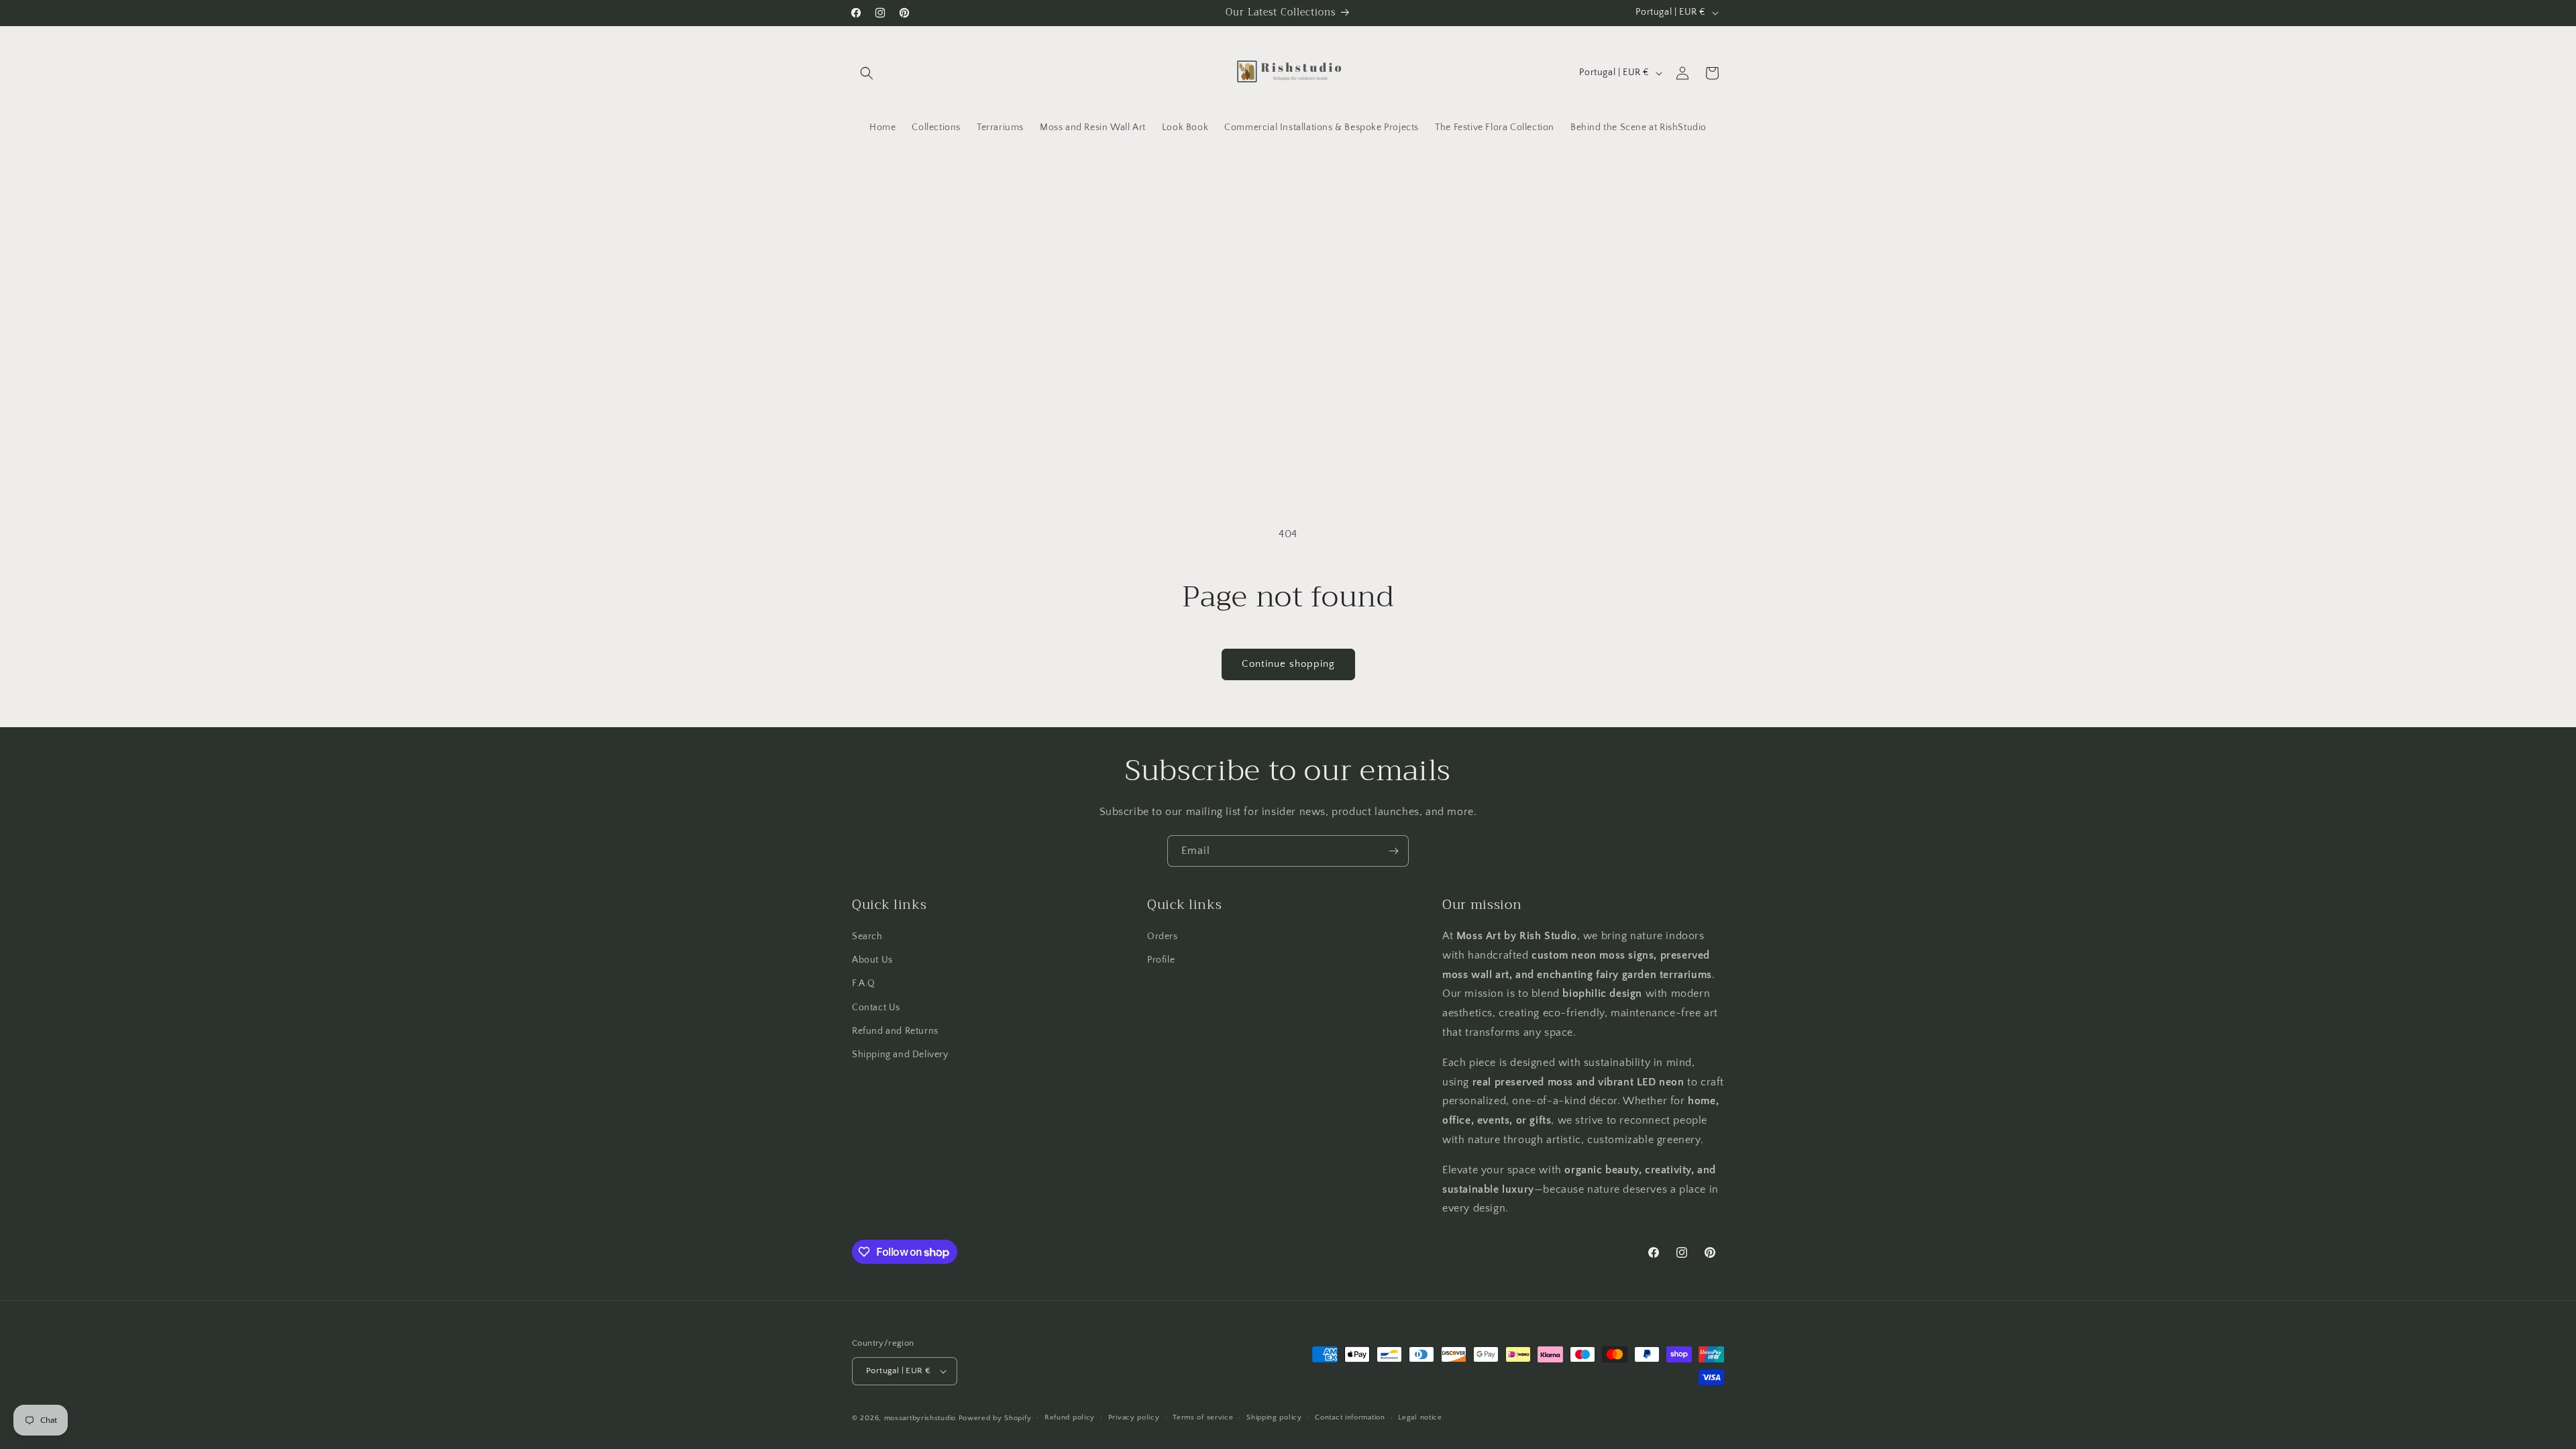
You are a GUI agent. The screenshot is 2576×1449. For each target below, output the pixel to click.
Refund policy (1070, 1417)
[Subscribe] (1393, 851)
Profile (1161, 960)
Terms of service (1203, 1417)
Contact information (1350, 1417)
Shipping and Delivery (900, 1055)
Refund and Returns (895, 1031)
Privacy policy (1134, 1417)
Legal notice (1420, 1417)
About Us (872, 960)
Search (867, 936)
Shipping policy (1274, 1417)
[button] (867, 73)
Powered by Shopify (995, 1418)
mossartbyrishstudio (920, 1418)
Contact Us (876, 1008)
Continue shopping (1288, 664)
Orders (1163, 936)
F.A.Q (864, 983)
